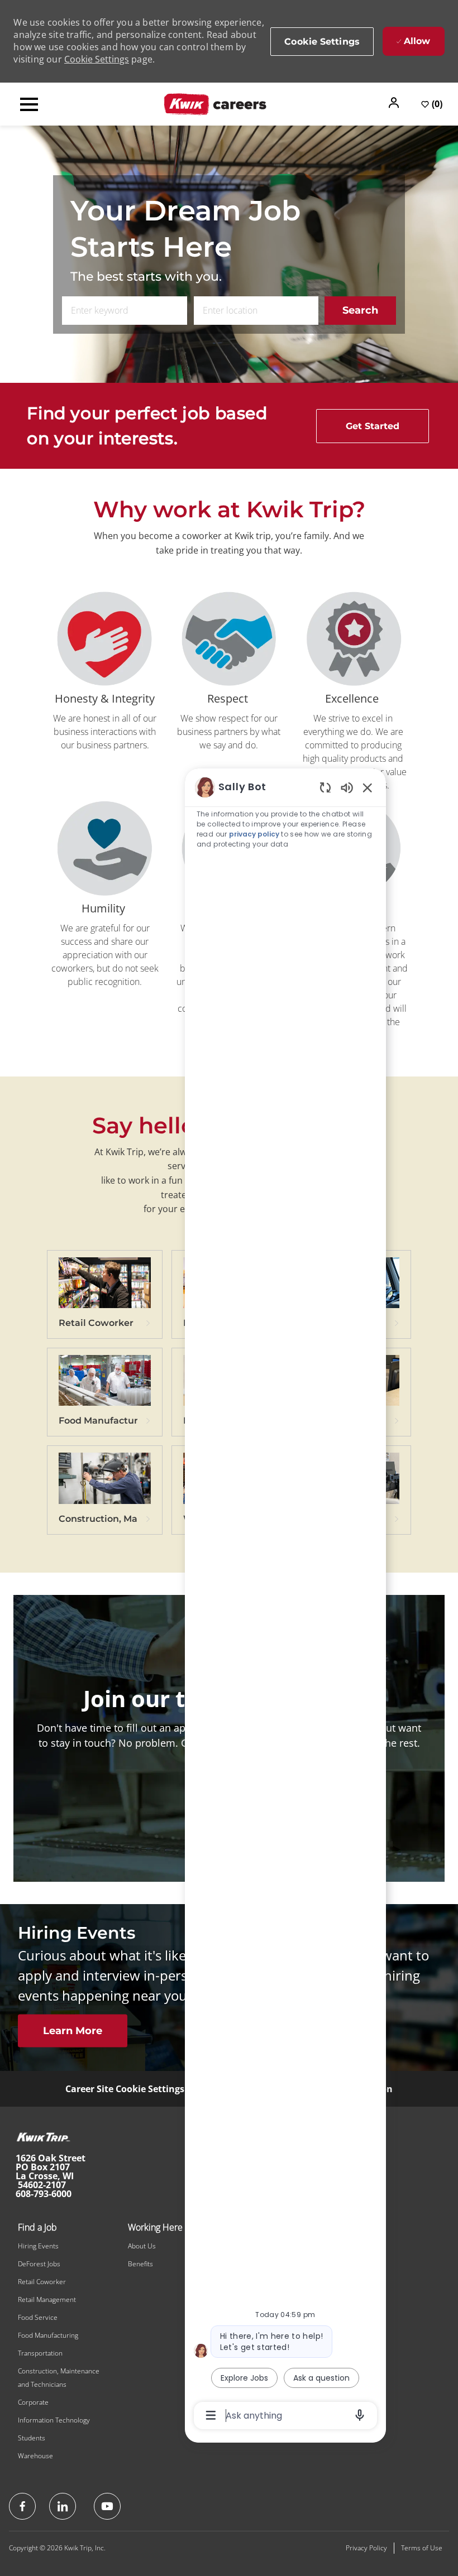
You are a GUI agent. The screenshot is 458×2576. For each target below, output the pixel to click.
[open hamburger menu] (29, 104)
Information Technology (54, 2420)
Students (32, 2438)
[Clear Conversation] (325, 787)
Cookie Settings (97, 59)
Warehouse (35, 2456)
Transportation (40, 2353)
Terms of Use (422, 2548)
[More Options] (211, 2415)
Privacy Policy (366, 2548)
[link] (104, 1298)
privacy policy (254, 834)
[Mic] (360, 2415)
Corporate (33, 2402)
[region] (285, 1601)
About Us (142, 2246)
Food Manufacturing (48, 2335)
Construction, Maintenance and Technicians (59, 2378)
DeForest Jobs (39, 2264)
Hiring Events (38, 2246)
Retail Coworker (42, 2282)
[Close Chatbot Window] (368, 787)
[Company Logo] (215, 103)
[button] (395, 103)
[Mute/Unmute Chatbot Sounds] (347, 787)
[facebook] (22, 2506)
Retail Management (47, 2299)
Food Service (38, 2317)
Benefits (140, 2264)
